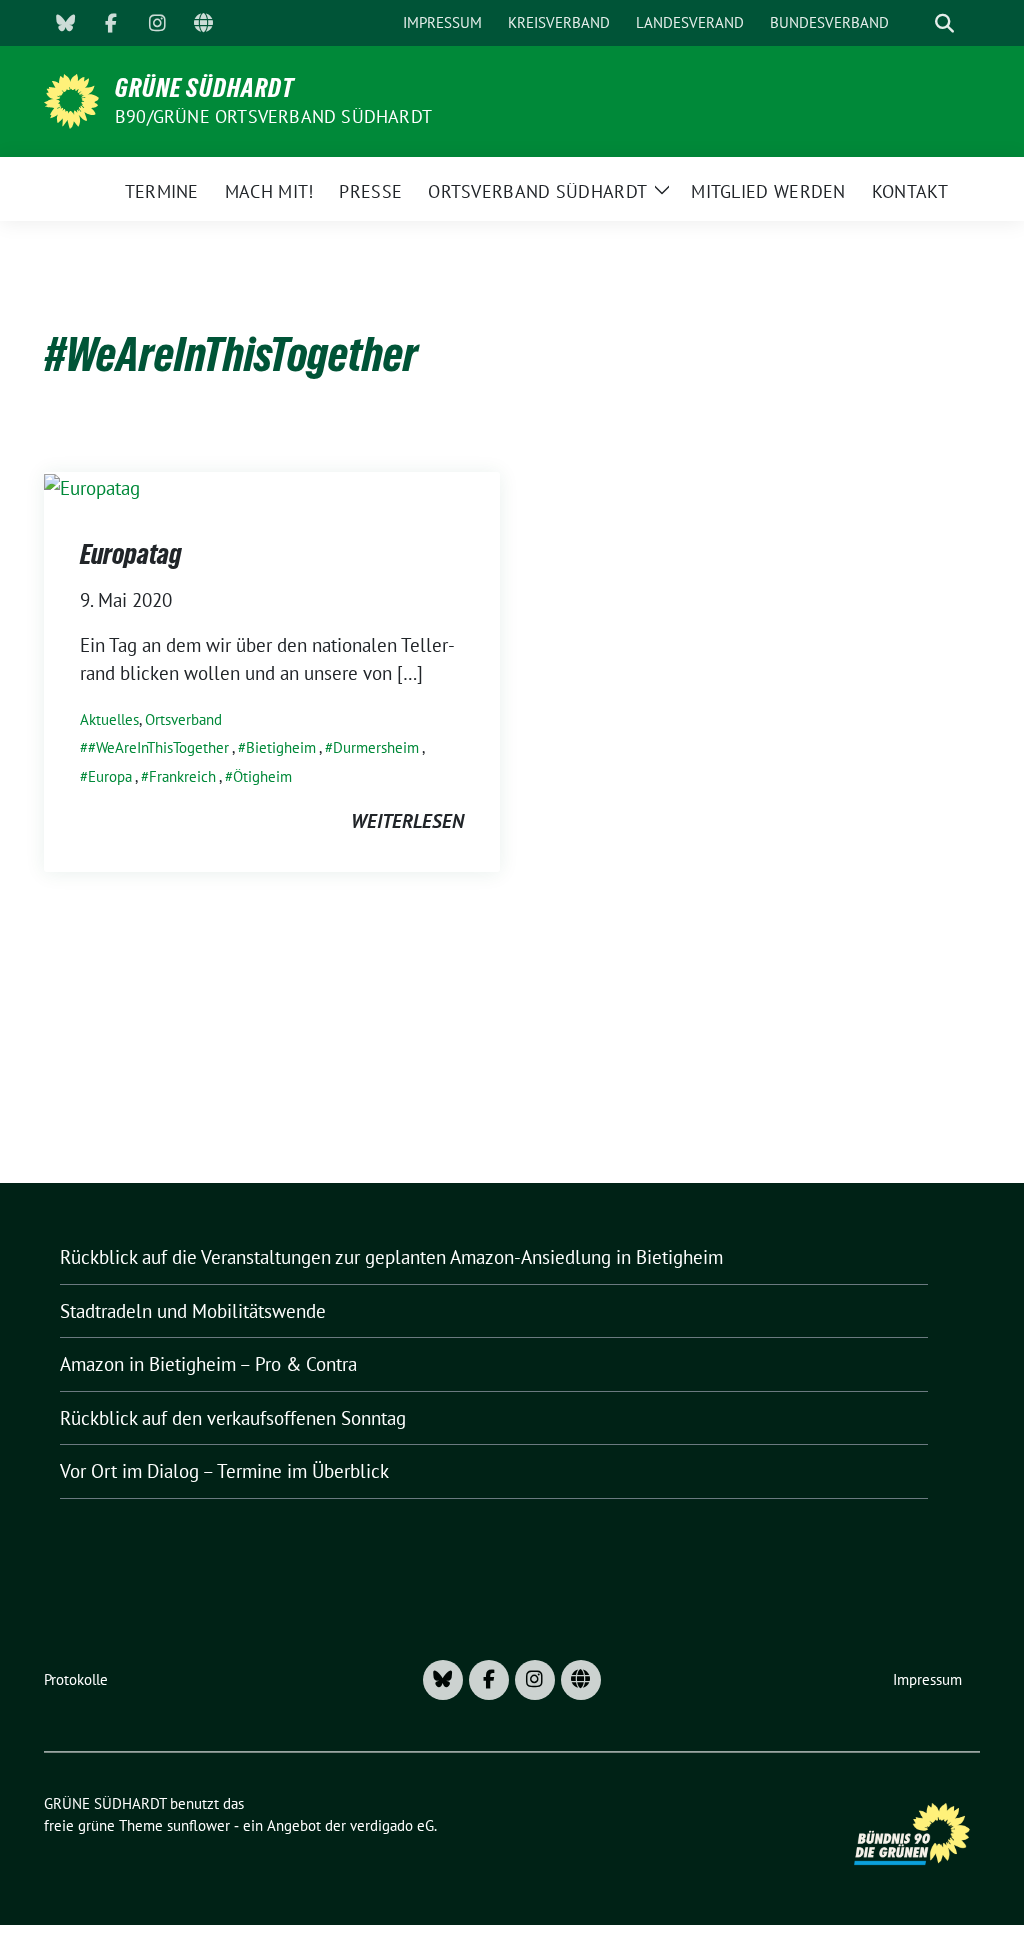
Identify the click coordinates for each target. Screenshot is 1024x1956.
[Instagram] (157, 23)
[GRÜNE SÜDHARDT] (71, 99)
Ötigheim (262, 776)
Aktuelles (109, 719)
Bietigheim (281, 747)
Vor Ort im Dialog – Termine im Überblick (224, 1471)
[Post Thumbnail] (92, 486)
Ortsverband (183, 719)
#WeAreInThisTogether (158, 747)
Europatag (131, 554)
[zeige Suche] (944, 23)
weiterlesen (407, 821)
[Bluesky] (65, 23)
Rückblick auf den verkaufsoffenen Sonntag (233, 1418)
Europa (110, 776)
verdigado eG (392, 1825)
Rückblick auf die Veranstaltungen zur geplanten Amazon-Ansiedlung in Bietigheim (391, 1257)
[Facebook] (111, 23)
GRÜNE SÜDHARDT (204, 88)
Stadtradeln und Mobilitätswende (193, 1311)
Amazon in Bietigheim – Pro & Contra (208, 1364)
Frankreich (182, 776)
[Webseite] (203, 23)
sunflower (198, 1825)
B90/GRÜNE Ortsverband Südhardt (273, 116)
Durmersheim (376, 747)
